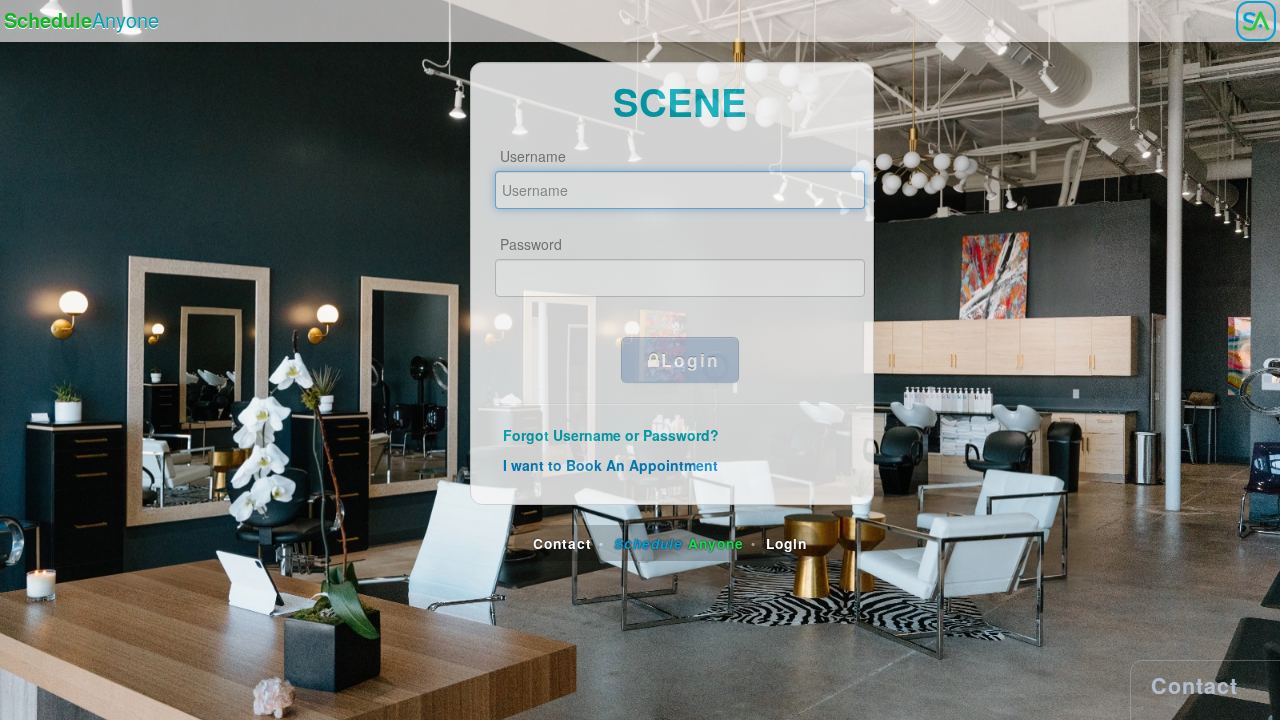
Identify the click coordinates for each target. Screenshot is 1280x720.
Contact (562, 543)
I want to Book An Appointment (610, 465)
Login (690, 359)
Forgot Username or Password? (611, 435)
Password (531, 244)
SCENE (680, 101)
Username (533, 156)
